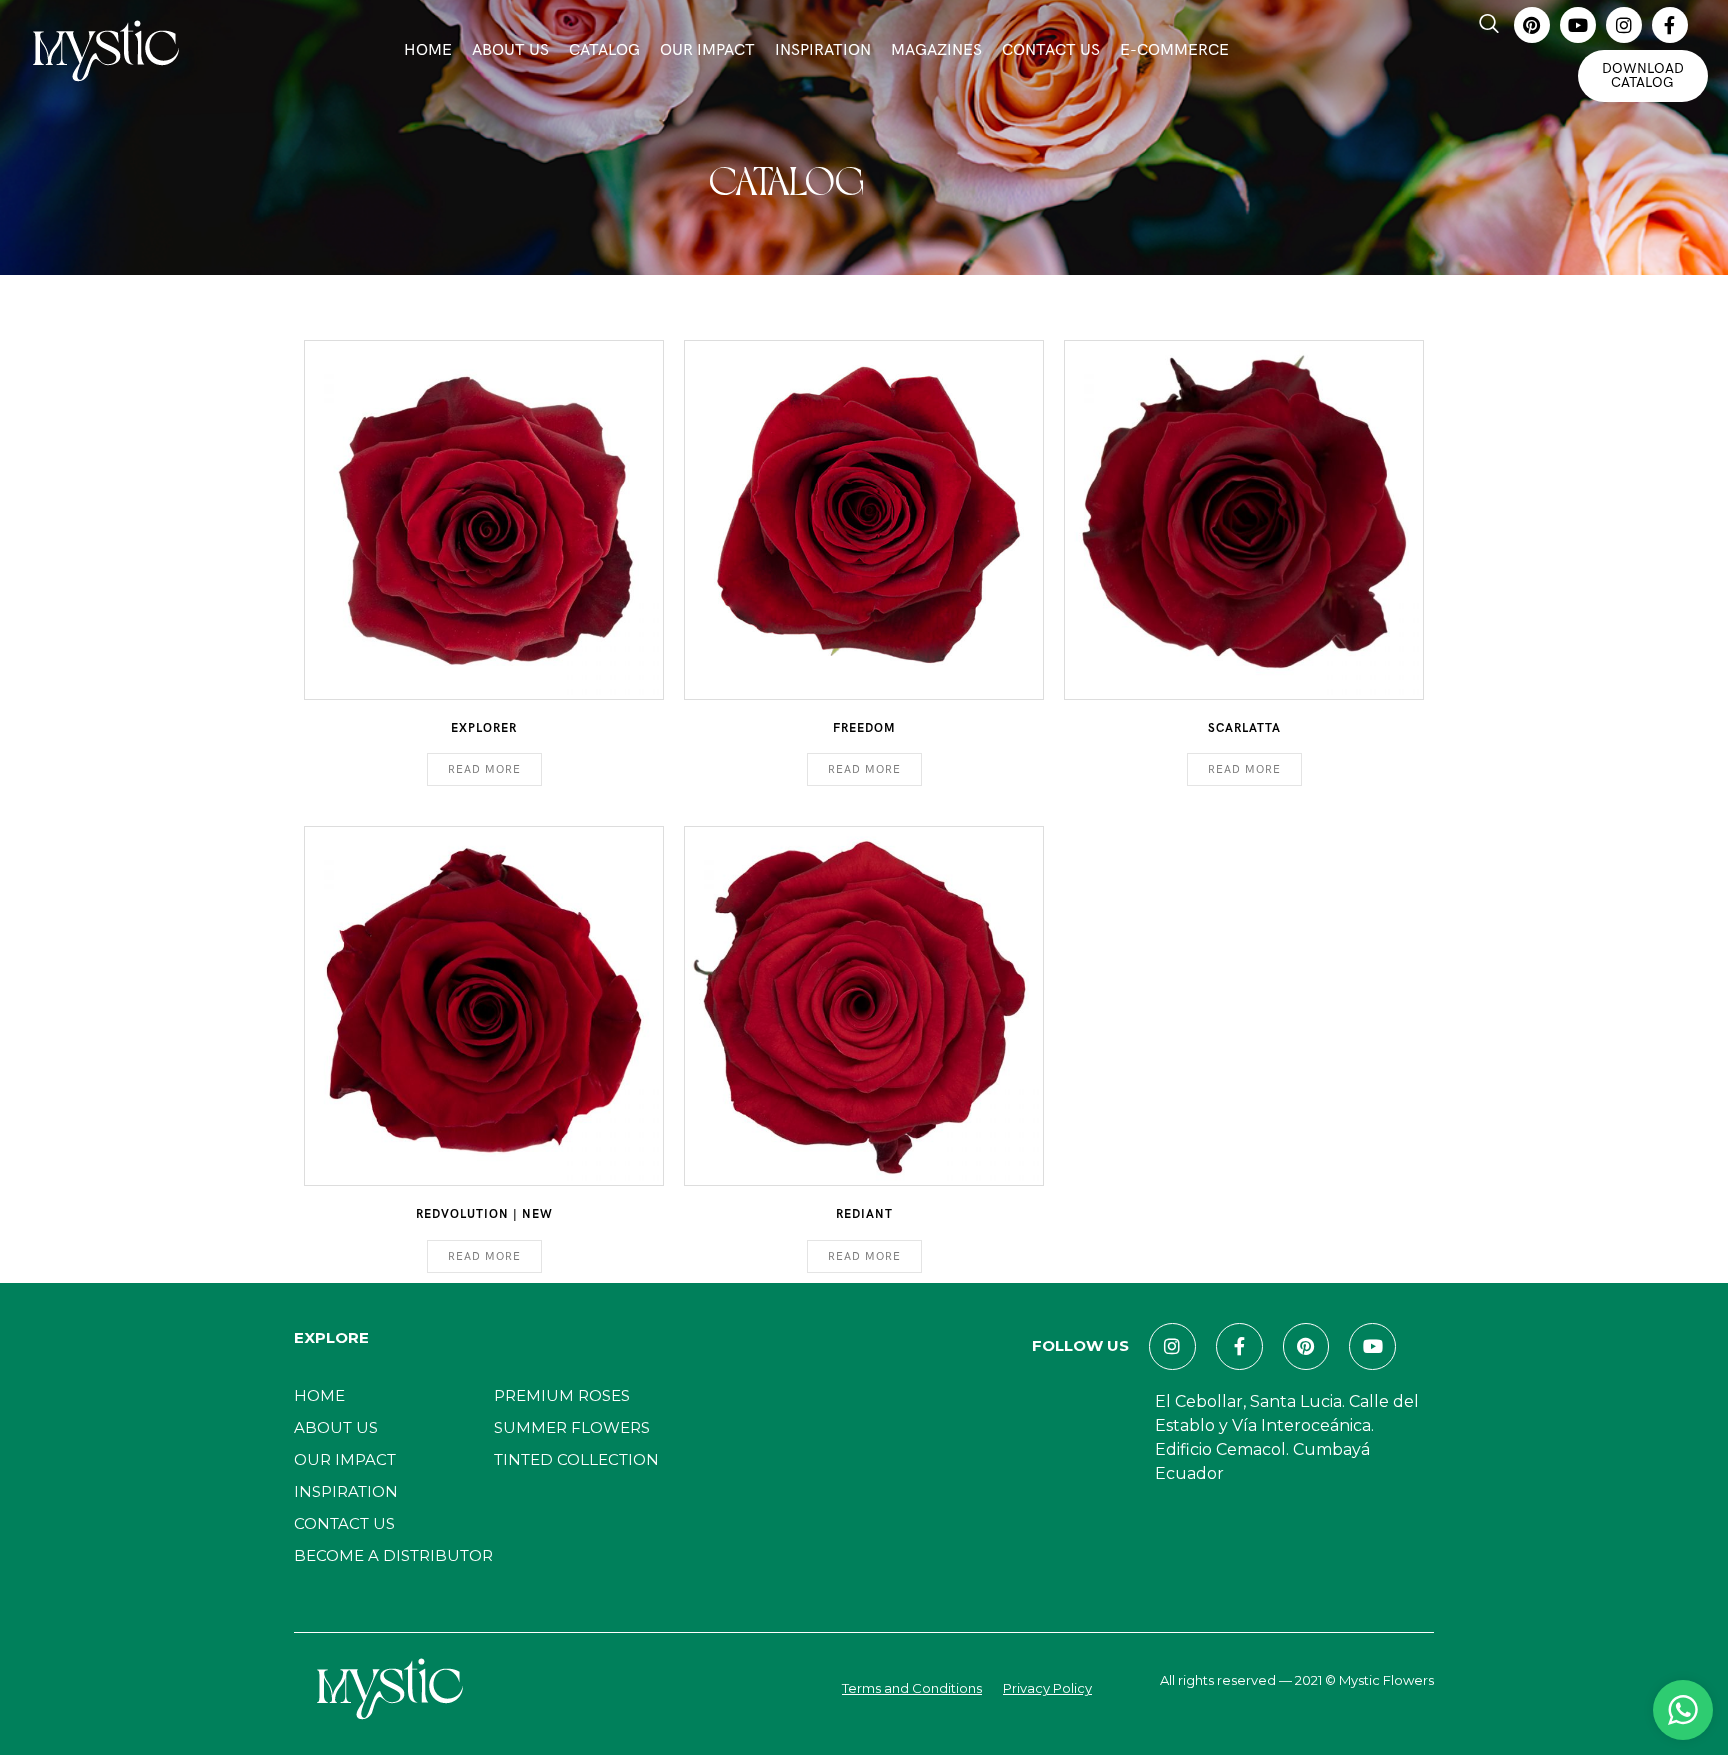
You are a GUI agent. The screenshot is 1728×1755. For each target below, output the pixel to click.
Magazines (936, 50)
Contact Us (1051, 50)
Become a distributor (393, 1555)
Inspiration (823, 50)
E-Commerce (1174, 50)
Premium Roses (562, 1395)
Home (428, 50)
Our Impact (707, 50)
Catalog (604, 50)
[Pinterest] (1532, 25)
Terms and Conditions (912, 1688)
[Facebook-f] (1670, 25)
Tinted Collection (576, 1459)
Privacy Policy (1047, 1688)
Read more (484, 769)
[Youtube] (1578, 25)
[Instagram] (1624, 25)
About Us (510, 50)
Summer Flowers (572, 1427)
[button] (1489, 25)
